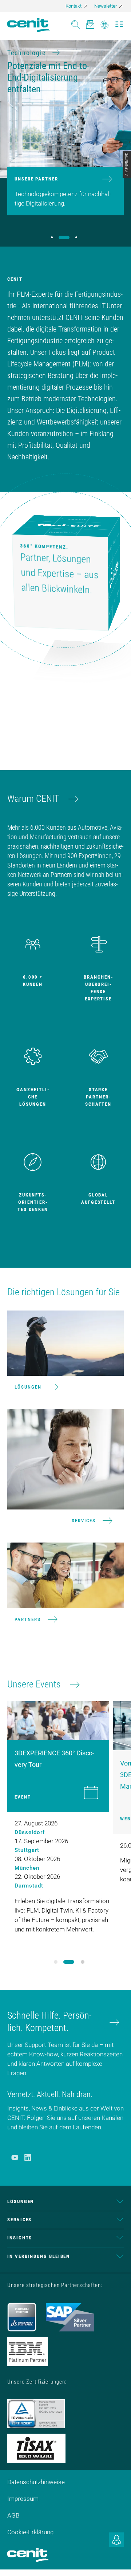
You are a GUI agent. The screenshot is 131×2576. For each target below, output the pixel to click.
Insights (20, 2238)
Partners (28, 1619)
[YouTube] (15, 2157)
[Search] (76, 22)
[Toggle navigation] (119, 22)
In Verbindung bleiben (39, 2256)
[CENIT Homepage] (29, 25)
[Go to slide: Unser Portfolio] (52, 237)
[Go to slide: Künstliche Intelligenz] (76, 237)
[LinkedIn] (28, 2157)
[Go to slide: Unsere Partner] (64, 237)
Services (84, 1521)
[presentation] (63, 1962)
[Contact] (90, 22)
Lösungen (28, 1387)
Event (23, 1797)
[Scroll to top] (116, 2561)
